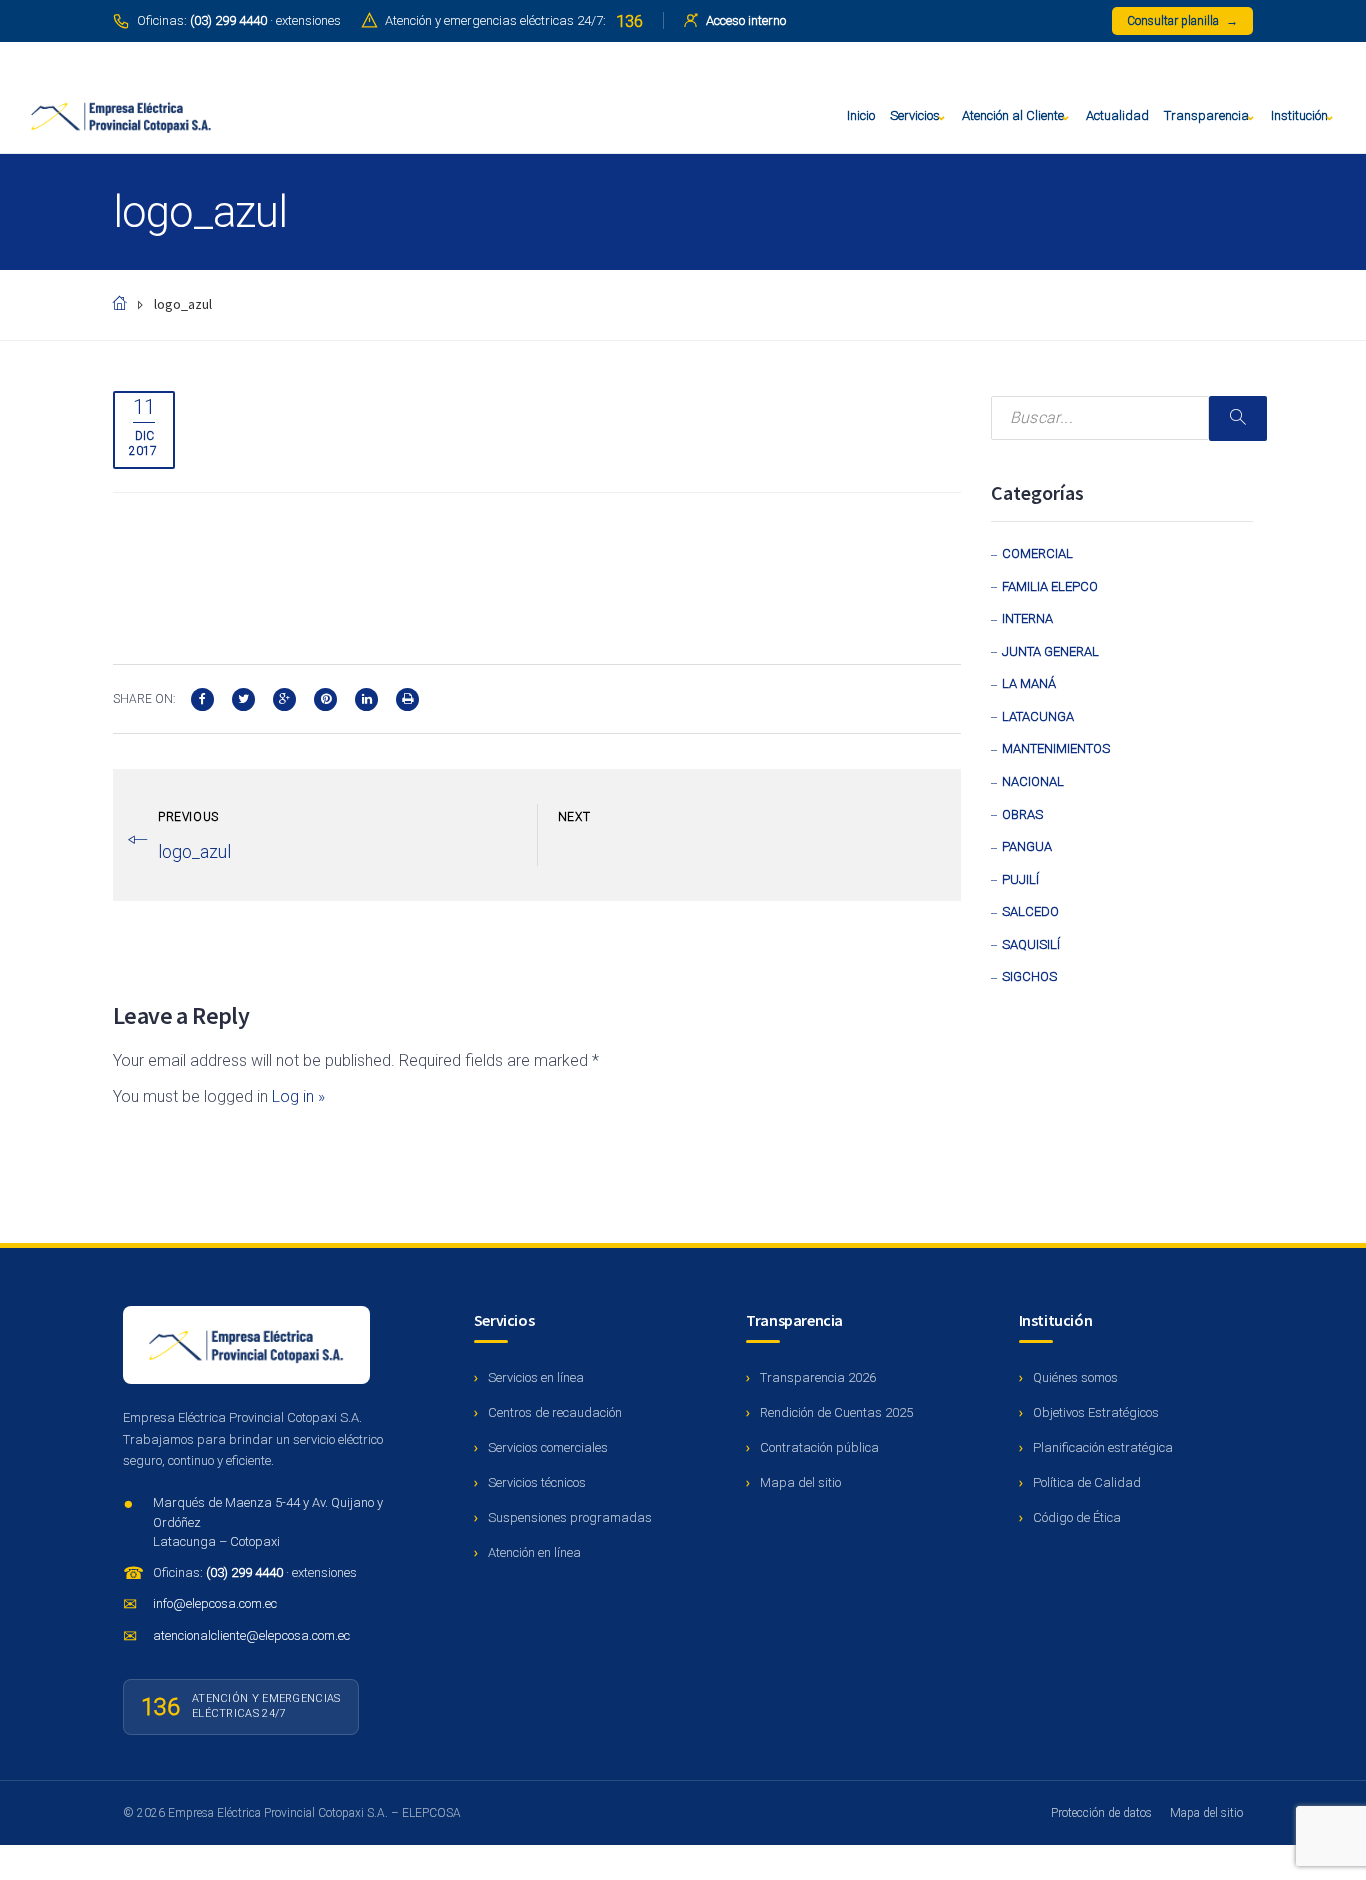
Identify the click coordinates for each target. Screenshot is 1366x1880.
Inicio (861, 115)
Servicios (915, 115)
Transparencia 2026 (818, 1377)
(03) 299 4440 (246, 1572)
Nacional (1033, 781)
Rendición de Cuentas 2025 (836, 1412)
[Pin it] (325, 697)
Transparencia (1206, 115)
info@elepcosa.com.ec (215, 1603)
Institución (1299, 115)
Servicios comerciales (548, 1447)
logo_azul (194, 851)
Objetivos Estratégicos (1096, 1412)
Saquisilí (1031, 944)
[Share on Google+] (284, 697)
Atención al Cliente (1013, 115)
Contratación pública (819, 1447)
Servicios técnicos (537, 1482)
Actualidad (1117, 115)
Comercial (1037, 553)
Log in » (298, 1096)
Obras (1022, 814)
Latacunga (1038, 716)
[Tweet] (243, 697)
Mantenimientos (1056, 748)
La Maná (1029, 683)
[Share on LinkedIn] (366, 697)
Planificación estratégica (1103, 1447)
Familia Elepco (1050, 586)
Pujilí (1020, 879)
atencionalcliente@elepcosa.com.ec (251, 1635)
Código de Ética (1077, 1517)
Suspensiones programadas (570, 1517)
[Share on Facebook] (202, 697)
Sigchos (1029, 976)
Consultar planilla (1182, 21)
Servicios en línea (536, 1377)
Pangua (1027, 846)
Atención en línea (534, 1552)
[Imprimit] (407, 697)
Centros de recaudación (555, 1412)
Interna (1027, 618)
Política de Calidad (1087, 1482)
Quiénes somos (1075, 1377)
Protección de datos (1101, 1813)
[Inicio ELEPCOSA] (246, 1345)
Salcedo (1030, 911)
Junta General (1050, 651)
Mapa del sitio (800, 1482)
